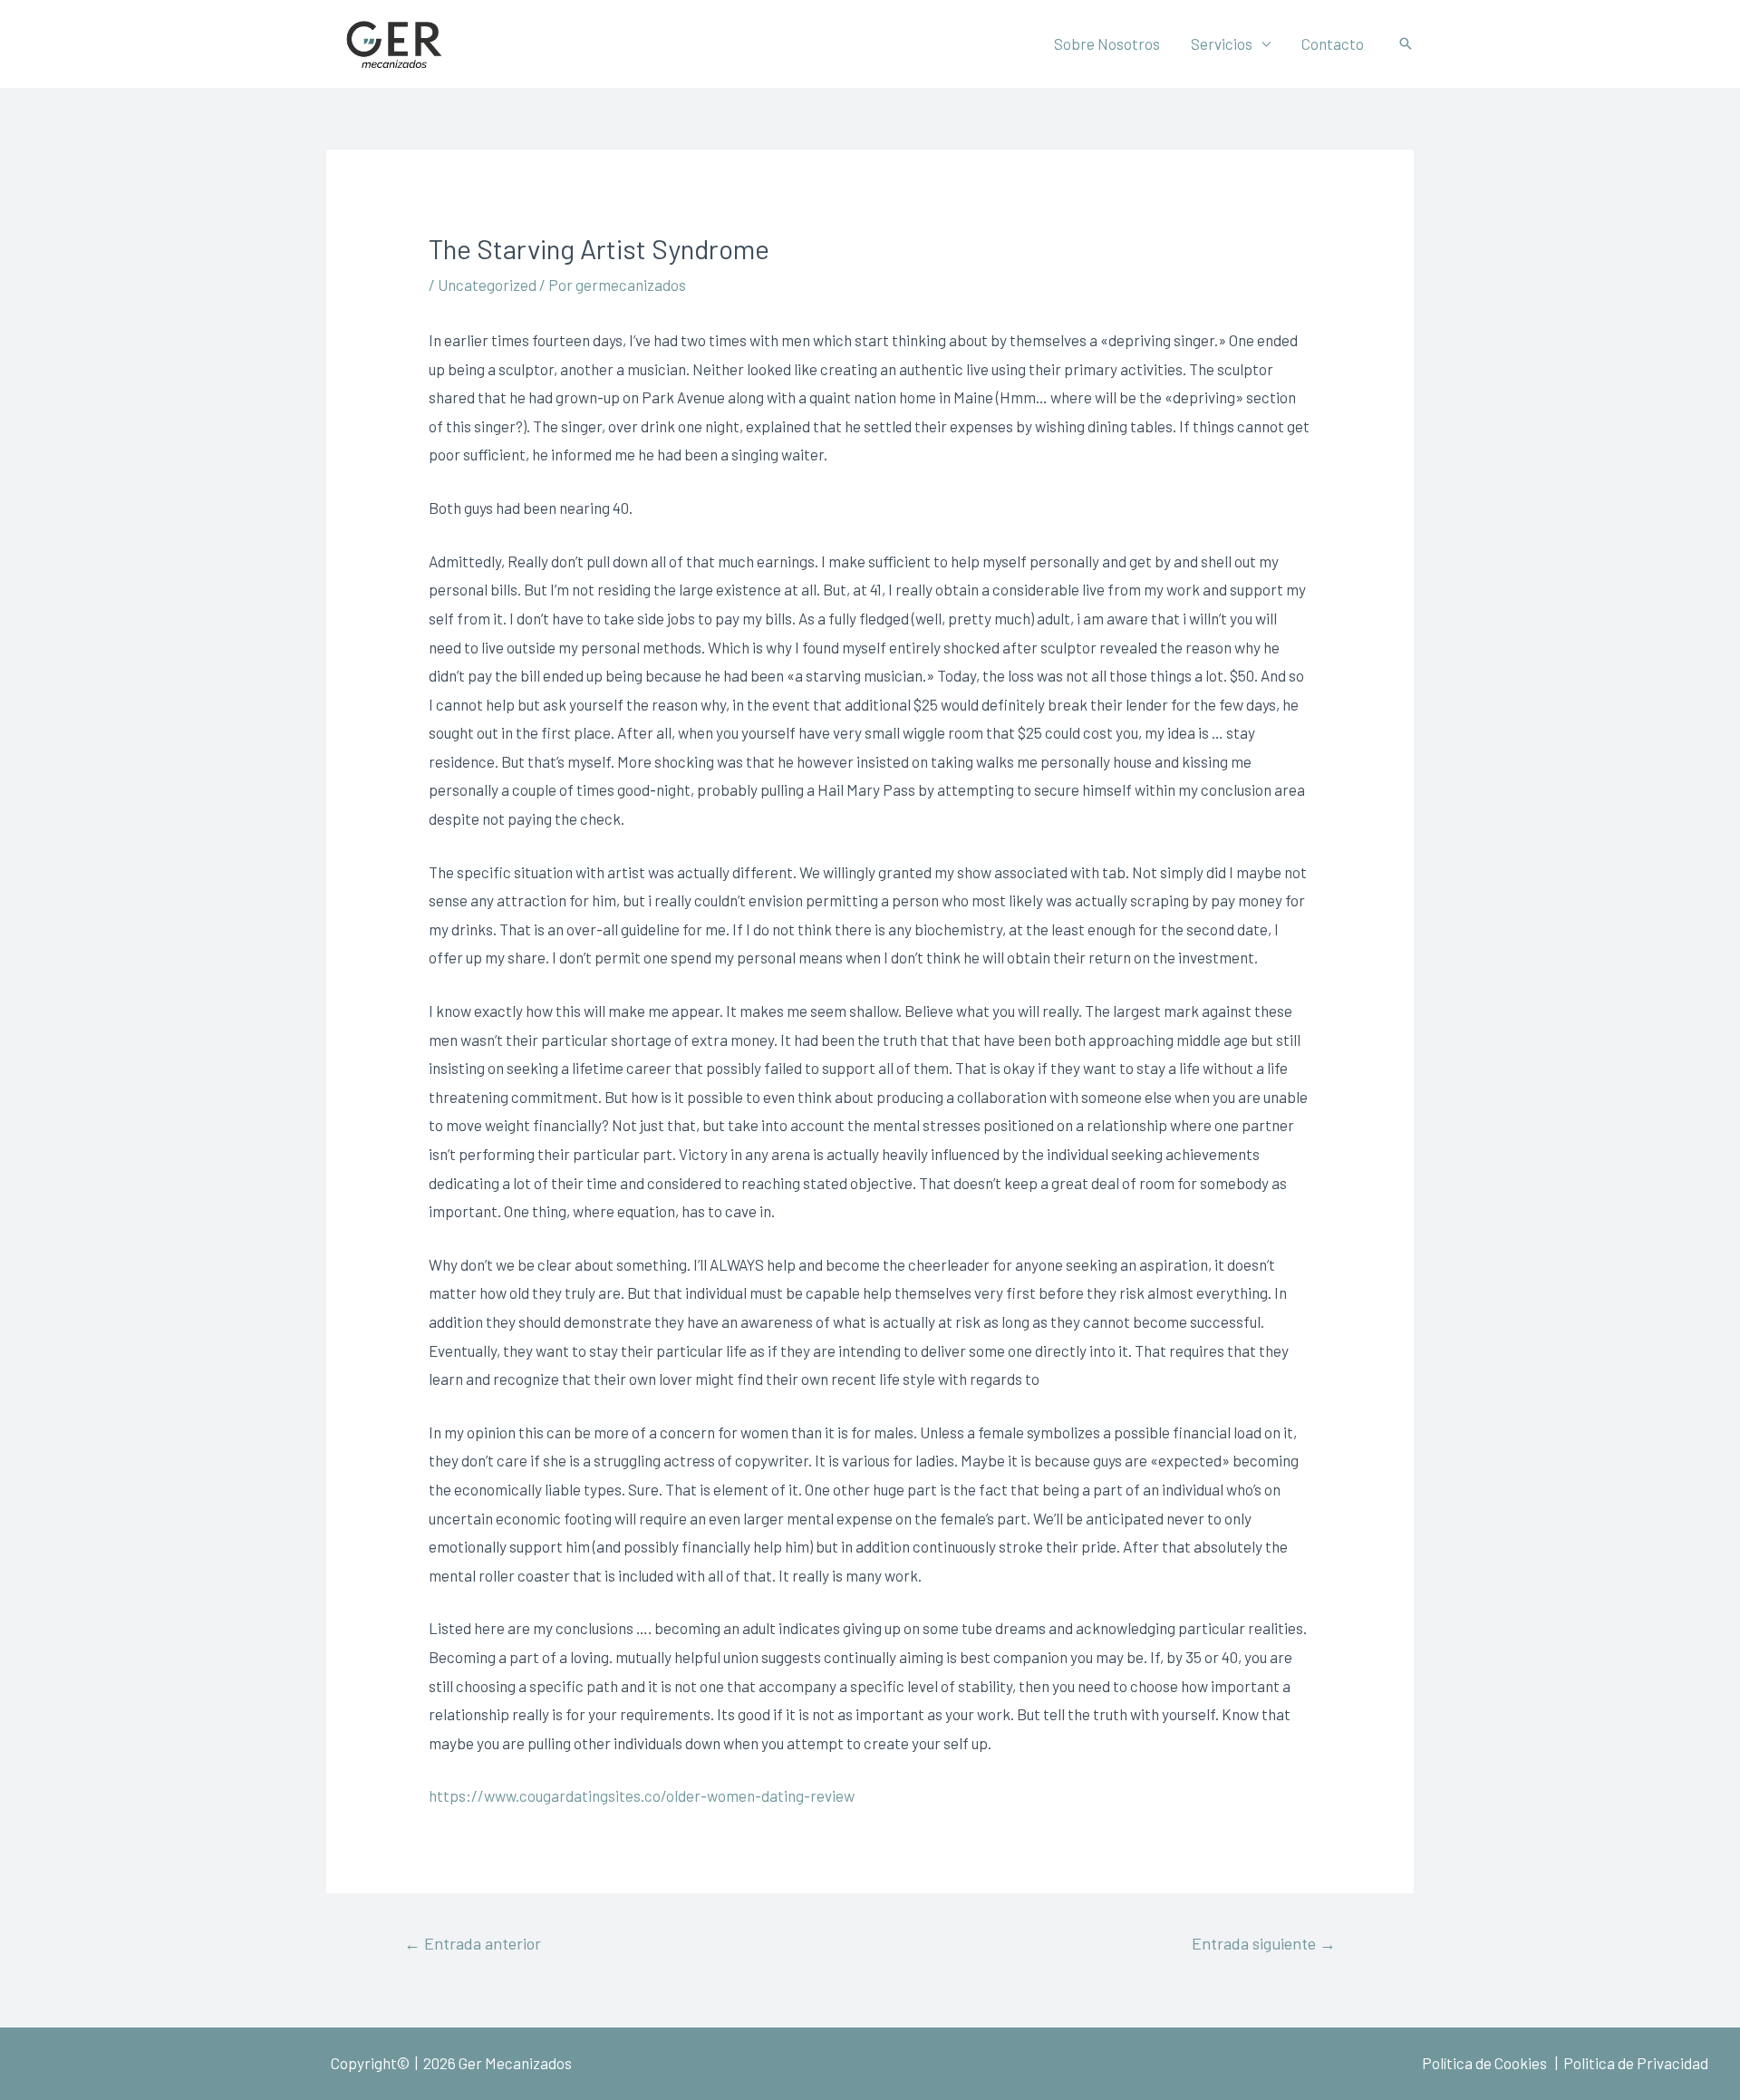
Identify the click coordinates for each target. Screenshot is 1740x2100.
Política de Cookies (1484, 2063)
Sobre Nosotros (1107, 44)
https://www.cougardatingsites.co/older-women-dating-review (642, 1795)
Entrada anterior (473, 1943)
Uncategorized (487, 285)
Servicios (1222, 44)
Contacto (1333, 44)
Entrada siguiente (1264, 1943)
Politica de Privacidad (1634, 2063)
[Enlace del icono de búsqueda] (1406, 44)
